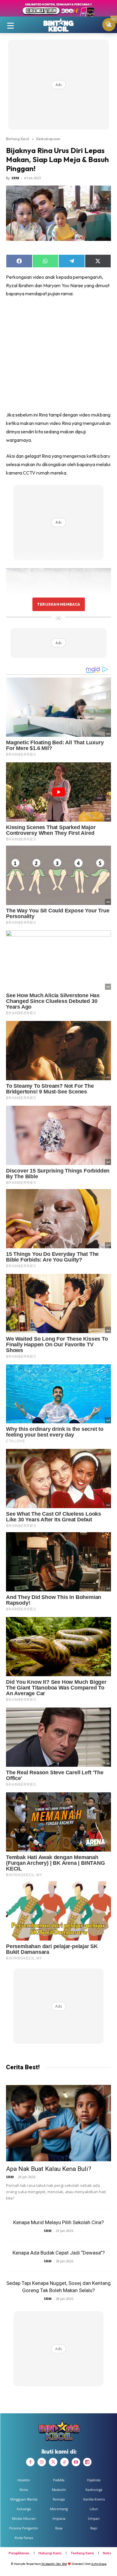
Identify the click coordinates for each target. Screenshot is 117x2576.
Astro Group (99, 2564)
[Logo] (58, 25)
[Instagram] (42, 2462)
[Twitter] (53, 2462)
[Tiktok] (64, 2462)
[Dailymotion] (87, 2462)
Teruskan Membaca (58, 604)
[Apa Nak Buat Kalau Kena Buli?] (58, 2123)
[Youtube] (76, 2462)
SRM (15, 178)
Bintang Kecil (18, 139)
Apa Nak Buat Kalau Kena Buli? (49, 2169)
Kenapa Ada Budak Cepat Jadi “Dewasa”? (59, 2253)
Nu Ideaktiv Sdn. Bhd (54, 2564)
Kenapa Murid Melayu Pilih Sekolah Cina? (58, 2222)
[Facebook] (30, 2462)
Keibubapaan (48, 139)
